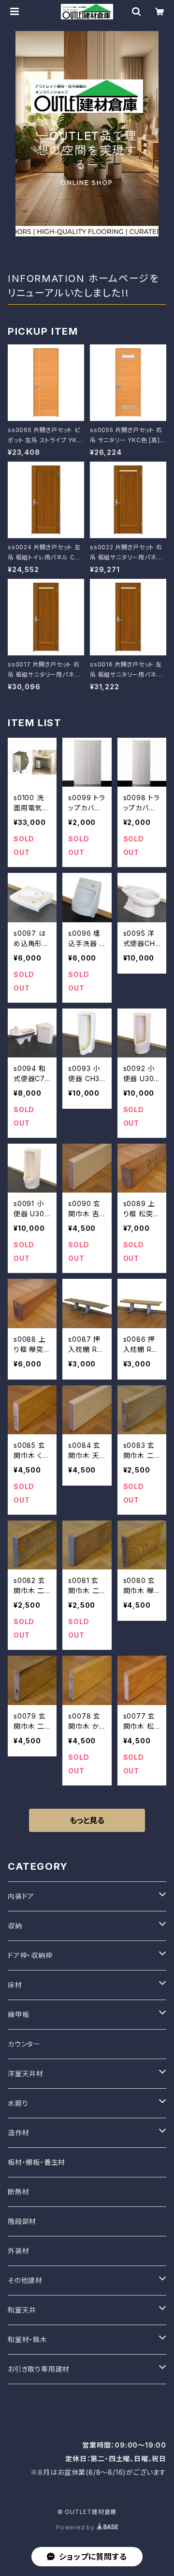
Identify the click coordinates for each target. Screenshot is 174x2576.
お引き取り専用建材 (39, 2369)
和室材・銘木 (28, 2339)
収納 (15, 1926)
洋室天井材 (26, 2073)
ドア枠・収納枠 (30, 1955)
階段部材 (22, 2221)
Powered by (76, 2527)
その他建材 (25, 2280)
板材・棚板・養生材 (36, 2162)
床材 (15, 1985)
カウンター (24, 2044)
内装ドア (21, 1896)
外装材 (18, 2251)
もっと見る (87, 1820)
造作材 (18, 2133)
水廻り (18, 2103)
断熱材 (18, 2192)
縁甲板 (18, 2014)
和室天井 (22, 2310)
